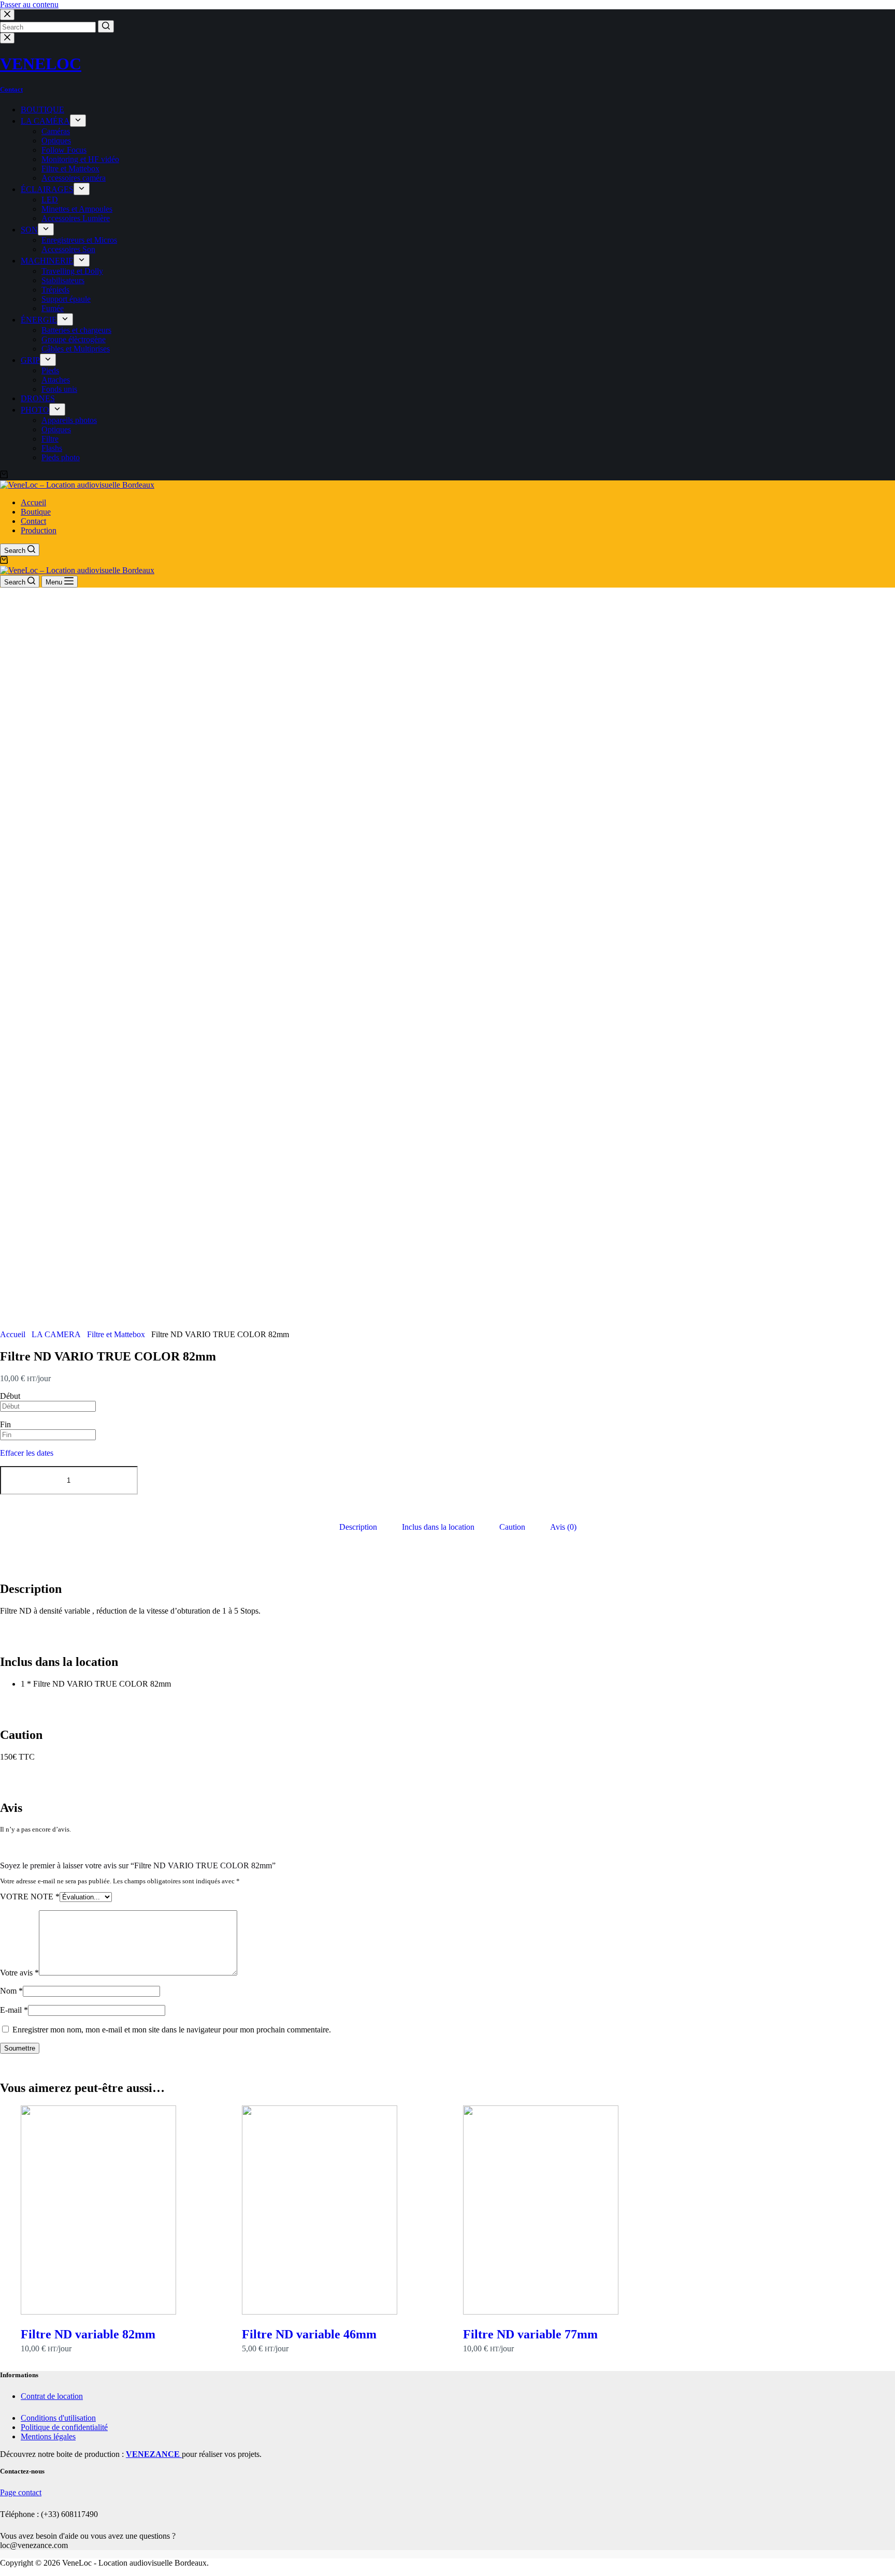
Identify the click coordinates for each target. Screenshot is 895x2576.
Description (358, 1527)
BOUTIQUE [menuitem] (42, 109)
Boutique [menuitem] (36, 512)
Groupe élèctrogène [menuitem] (74, 339)
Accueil (13, 1334)
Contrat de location (52, 2396)
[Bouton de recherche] (106, 26)
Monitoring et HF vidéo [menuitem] (80, 159)
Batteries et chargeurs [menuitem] (76, 330)
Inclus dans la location (438, 1527)
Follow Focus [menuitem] (64, 150)
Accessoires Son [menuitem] (68, 249)
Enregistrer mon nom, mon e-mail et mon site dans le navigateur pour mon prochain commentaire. (172, 2030)
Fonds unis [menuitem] (59, 389)
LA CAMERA (56, 1334)
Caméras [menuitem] (56, 131)
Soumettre (20, 2048)
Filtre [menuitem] (50, 439)
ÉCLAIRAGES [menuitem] (47, 189)
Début (10, 1396)
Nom (11, 1991)
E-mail (14, 2010)
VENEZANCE (154, 2454)
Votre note (30, 1897)
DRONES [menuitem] (38, 398)
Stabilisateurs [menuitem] (63, 280)
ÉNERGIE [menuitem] (39, 320)
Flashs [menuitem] (52, 448)
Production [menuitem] (39, 530)
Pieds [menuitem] (50, 370)
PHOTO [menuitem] (35, 410)
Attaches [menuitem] (56, 380)
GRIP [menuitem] (30, 360)
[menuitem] (78, 121)
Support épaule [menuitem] (66, 299)
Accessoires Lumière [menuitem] (76, 218)
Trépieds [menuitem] (55, 290)
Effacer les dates (27, 1453)
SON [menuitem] (29, 230)
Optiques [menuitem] (56, 141)
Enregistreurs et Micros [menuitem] (79, 240)
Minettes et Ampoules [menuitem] (77, 209)
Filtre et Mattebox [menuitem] (70, 169)
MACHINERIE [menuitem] (47, 261)
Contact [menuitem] (33, 521)
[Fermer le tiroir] (7, 38)
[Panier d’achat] (4, 475)
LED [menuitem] (50, 200)
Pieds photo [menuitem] (61, 457)
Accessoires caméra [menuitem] (74, 178)
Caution (512, 1527)
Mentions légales (48, 2436)
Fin (5, 1424)
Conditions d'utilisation (58, 2418)
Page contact (21, 2492)
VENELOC (41, 64)
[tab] (358, 1528)
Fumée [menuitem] (53, 308)
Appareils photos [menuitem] (69, 420)
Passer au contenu (29, 4)
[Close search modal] (7, 15)
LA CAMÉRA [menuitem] (45, 121)
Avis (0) (563, 1527)
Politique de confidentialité (64, 2427)
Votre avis (19, 1973)
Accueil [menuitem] (33, 502)
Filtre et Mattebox (116, 1334)
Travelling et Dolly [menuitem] (72, 271)
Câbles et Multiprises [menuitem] (76, 349)
